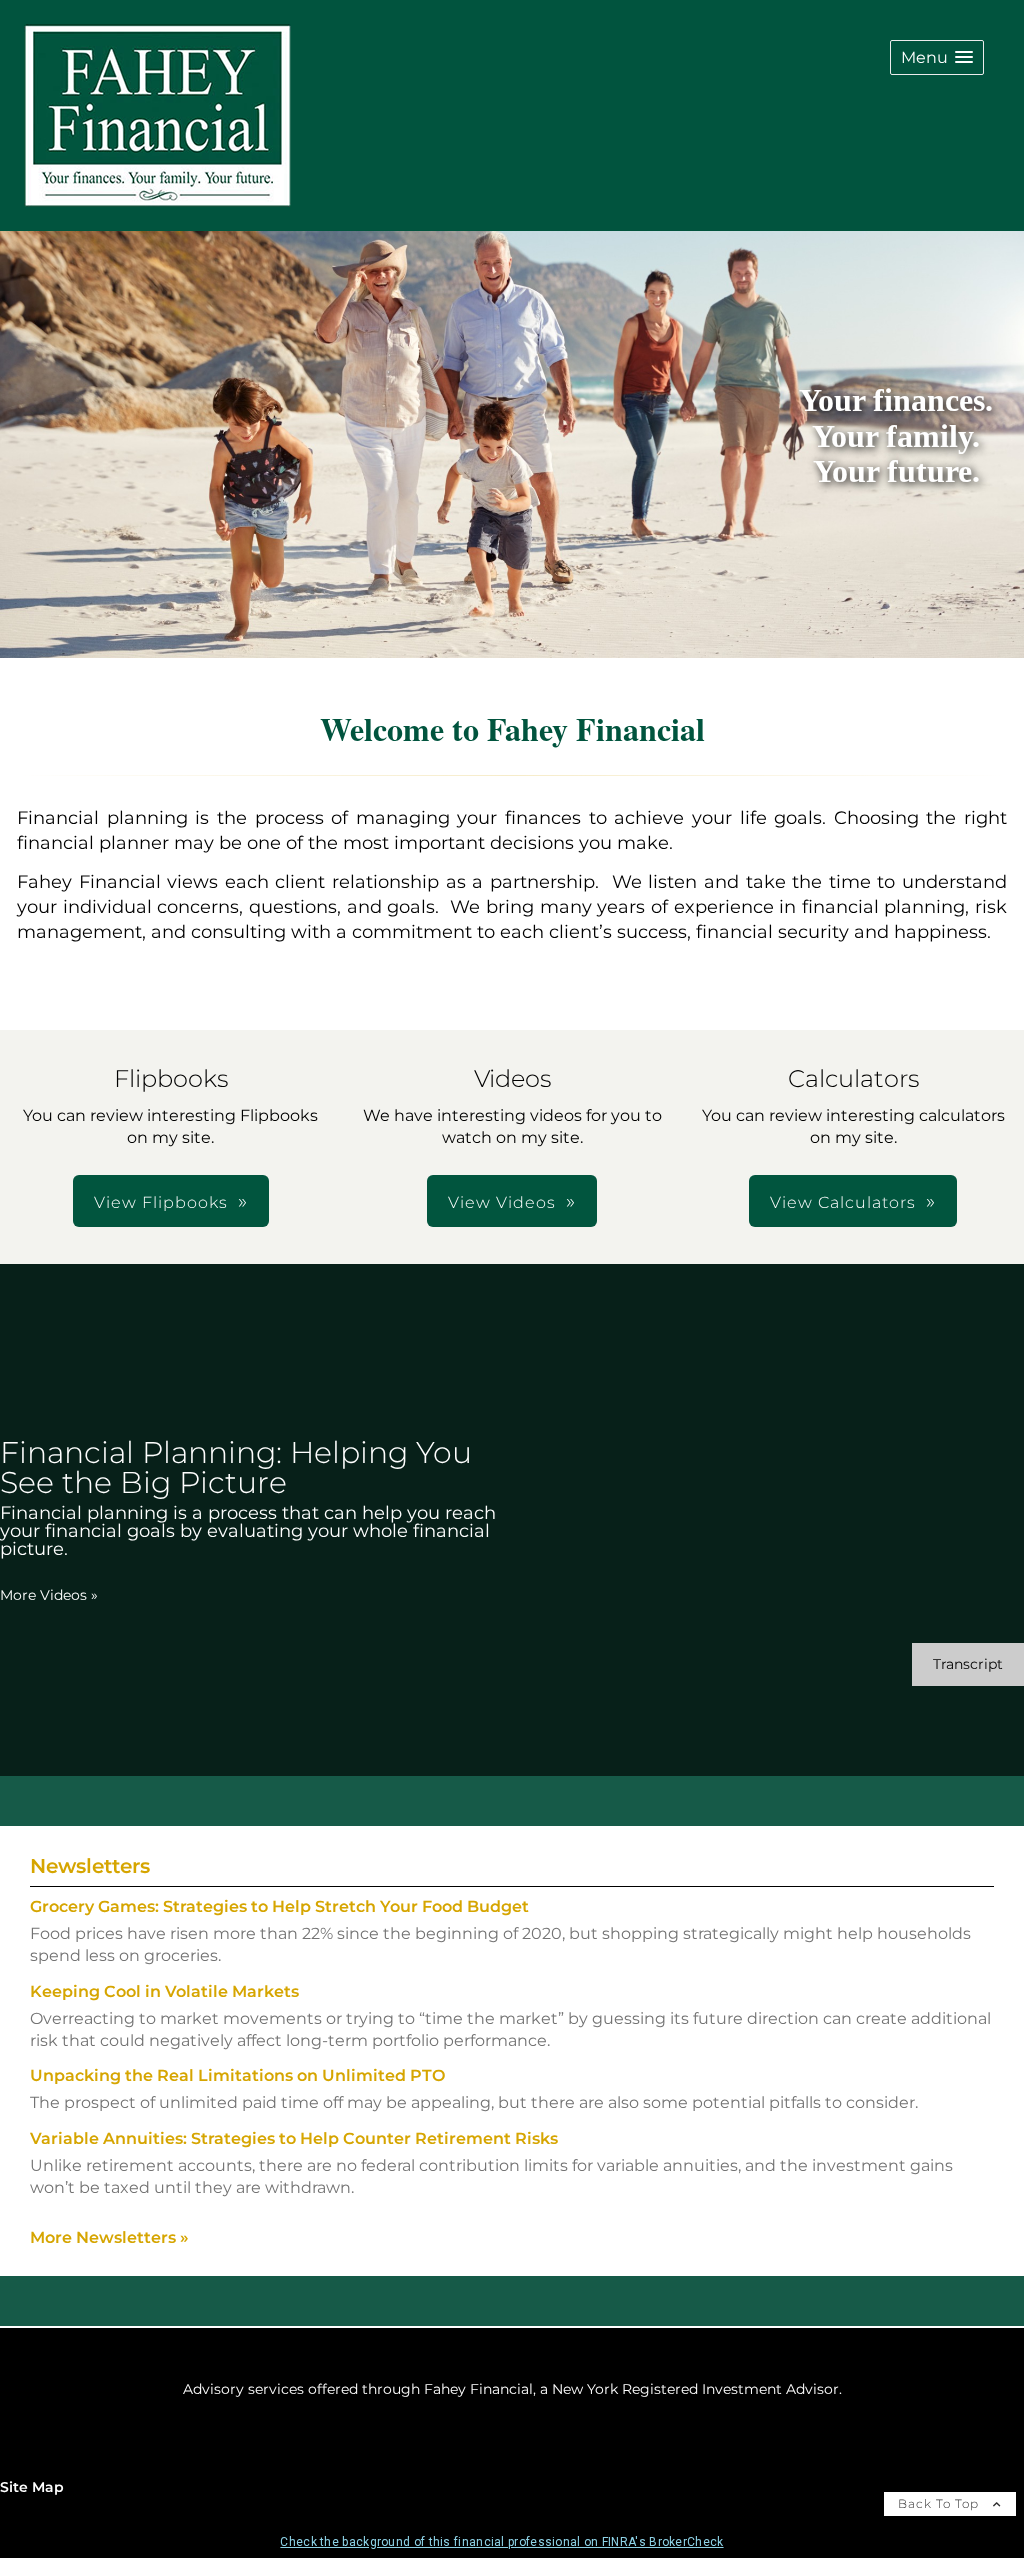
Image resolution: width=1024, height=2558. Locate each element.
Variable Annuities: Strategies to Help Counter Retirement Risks (294, 2138)
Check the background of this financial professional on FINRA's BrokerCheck (501, 2542)
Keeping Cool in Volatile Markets (164, 1991)
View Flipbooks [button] (161, 1202)
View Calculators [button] (843, 1202)
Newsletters (90, 1866)
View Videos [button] (502, 1202)
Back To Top (940, 2503)
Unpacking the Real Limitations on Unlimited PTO (237, 2075)
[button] (937, 57)
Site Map (32, 2487)
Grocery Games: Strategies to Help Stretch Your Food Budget (279, 1906)
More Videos (49, 1595)
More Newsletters (109, 2237)
